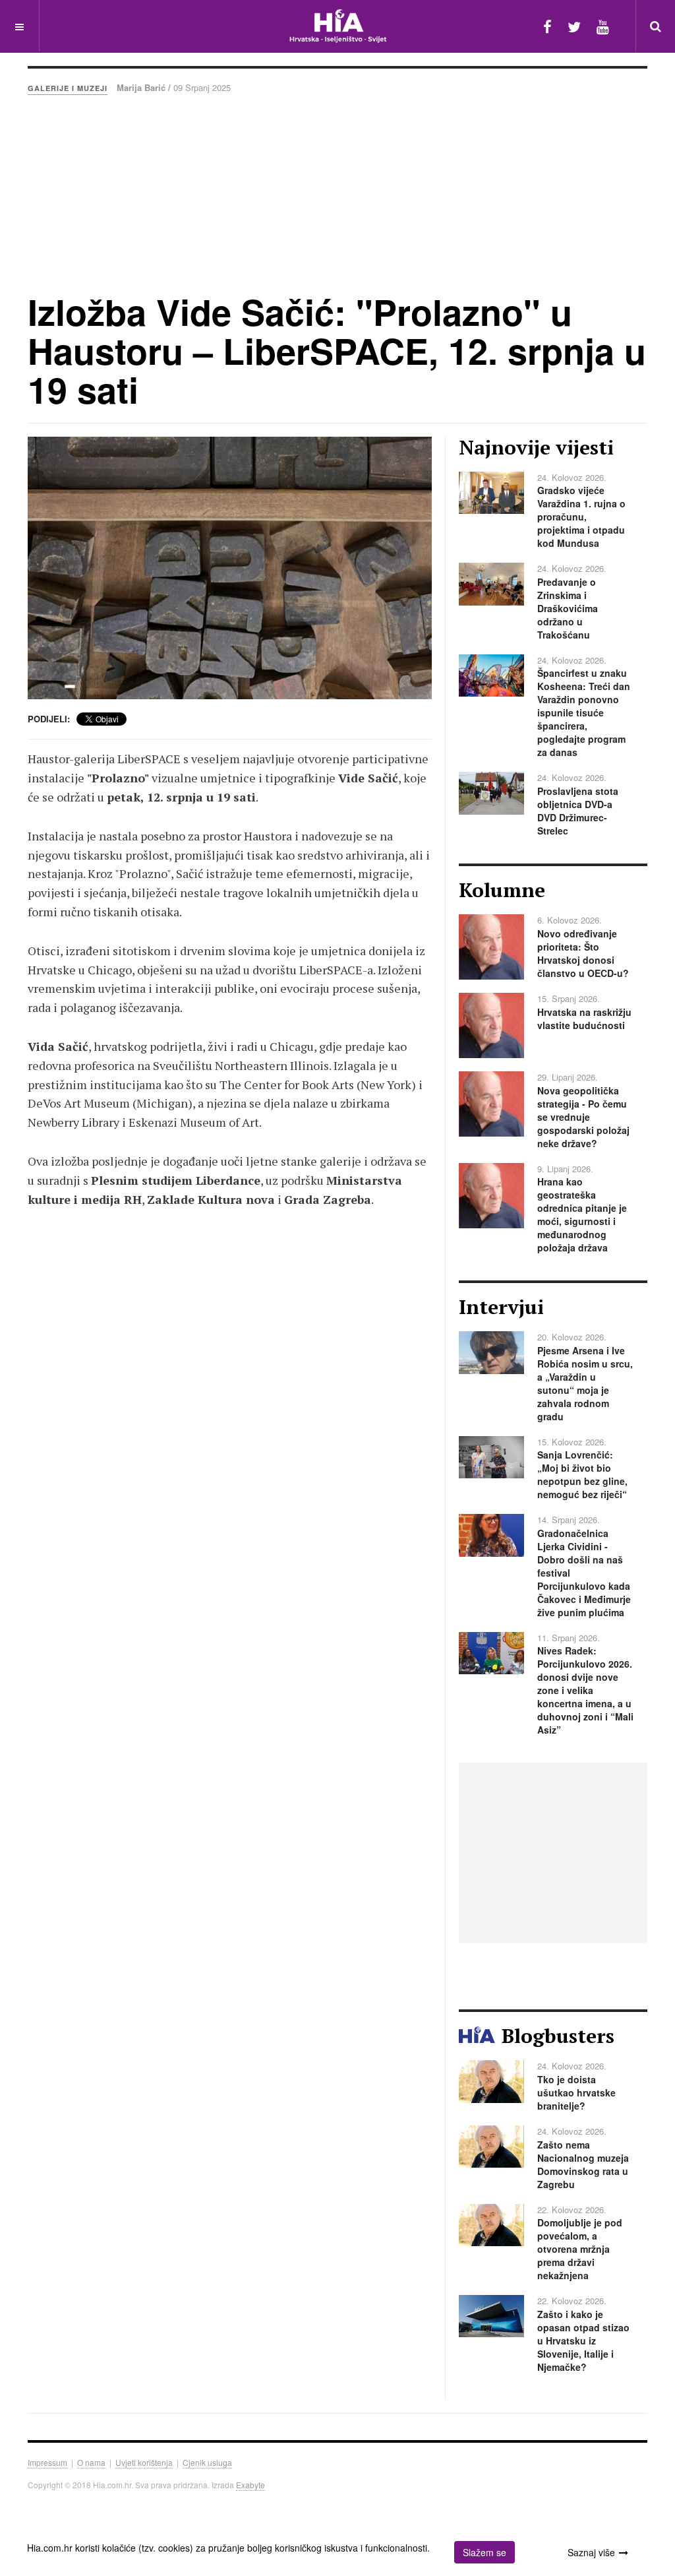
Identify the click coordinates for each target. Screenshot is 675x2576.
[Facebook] (547, 26)
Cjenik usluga (207, 2462)
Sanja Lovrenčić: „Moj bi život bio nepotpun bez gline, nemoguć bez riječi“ (582, 1474)
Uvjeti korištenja (144, 2462)
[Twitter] (574, 26)
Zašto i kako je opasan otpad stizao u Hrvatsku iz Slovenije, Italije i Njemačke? (583, 2340)
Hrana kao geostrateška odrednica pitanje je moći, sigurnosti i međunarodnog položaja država (582, 1214)
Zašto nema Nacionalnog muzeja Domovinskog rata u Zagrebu (583, 2164)
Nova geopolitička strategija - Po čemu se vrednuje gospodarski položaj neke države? (583, 1117)
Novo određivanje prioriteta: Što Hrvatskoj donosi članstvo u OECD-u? (583, 953)
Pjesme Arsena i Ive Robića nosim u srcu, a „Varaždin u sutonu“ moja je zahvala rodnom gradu (585, 1383)
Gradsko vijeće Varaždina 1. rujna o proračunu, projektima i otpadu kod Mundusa (581, 517)
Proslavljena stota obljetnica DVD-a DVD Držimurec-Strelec (578, 811)
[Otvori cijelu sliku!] (230, 568)
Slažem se (484, 2552)
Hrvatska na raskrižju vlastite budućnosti (584, 1019)
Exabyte (250, 2485)
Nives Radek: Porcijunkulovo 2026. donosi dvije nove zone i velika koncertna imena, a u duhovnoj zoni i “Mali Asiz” (585, 1690)
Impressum (47, 2462)
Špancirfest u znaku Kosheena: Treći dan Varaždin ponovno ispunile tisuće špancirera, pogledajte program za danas (584, 712)
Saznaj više (591, 2552)
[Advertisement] (337, 193)
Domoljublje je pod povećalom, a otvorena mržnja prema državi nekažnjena (580, 2249)
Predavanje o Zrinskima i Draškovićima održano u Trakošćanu (568, 608)
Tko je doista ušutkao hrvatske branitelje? (576, 2092)
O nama (91, 2462)
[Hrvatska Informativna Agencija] (338, 26)
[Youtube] (603, 26)
